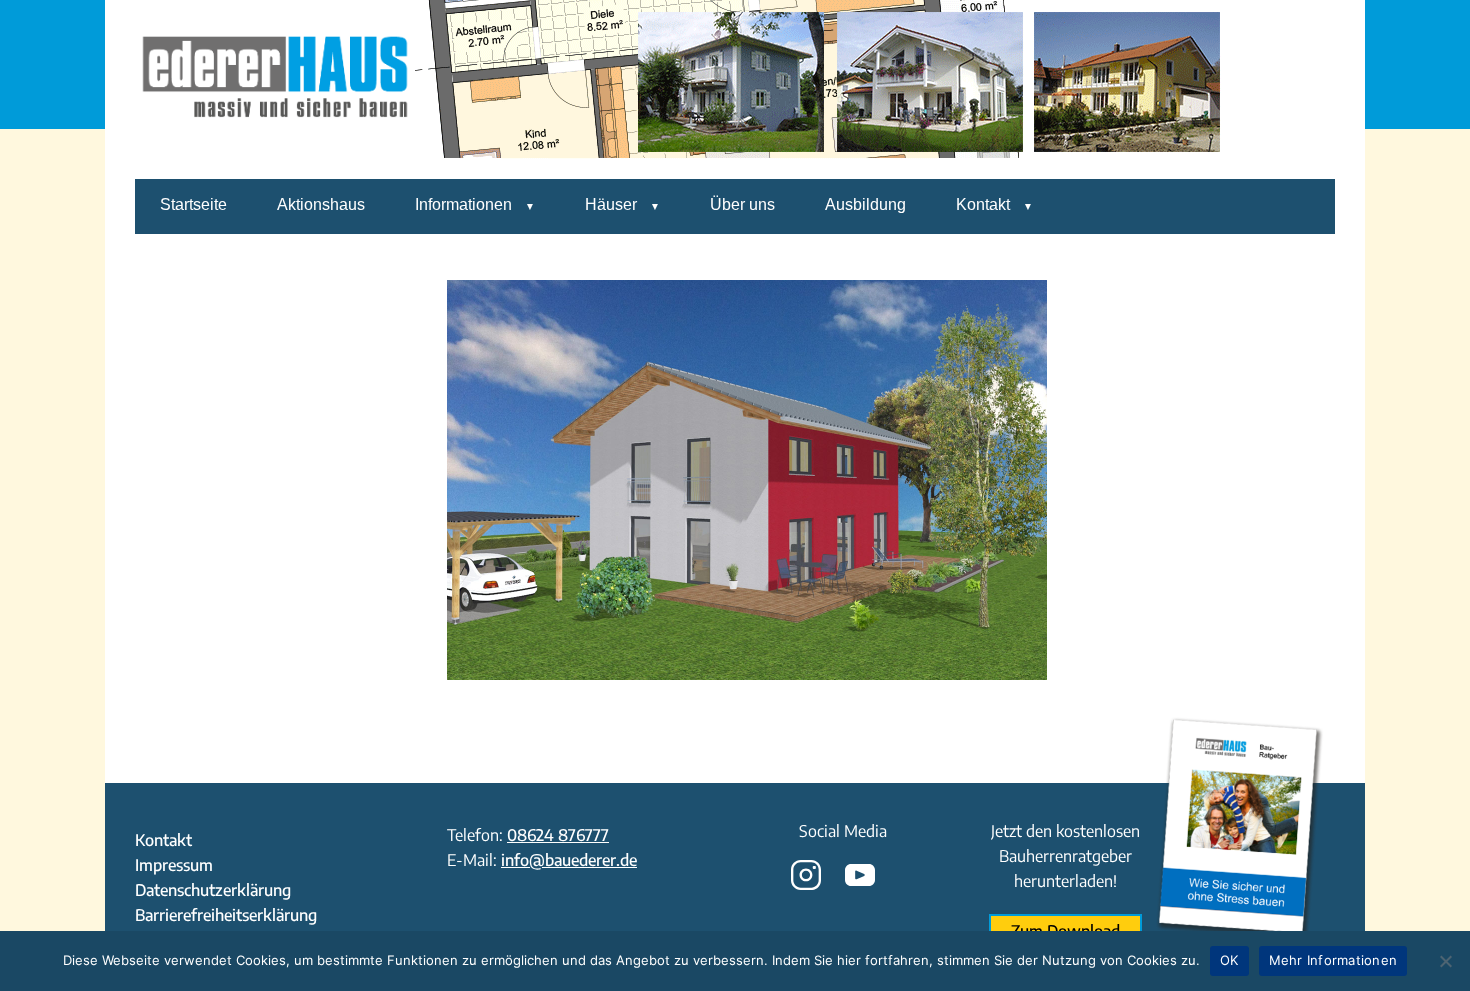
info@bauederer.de (569, 860)
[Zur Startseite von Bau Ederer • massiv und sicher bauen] (275, 165)
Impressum (174, 865)
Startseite (193, 204)
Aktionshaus (321, 204)
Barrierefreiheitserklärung (226, 915)
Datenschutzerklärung (213, 890)
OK (1229, 960)
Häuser (611, 204)
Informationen (463, 204)
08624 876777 (558, 835)
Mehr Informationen (1333, 960)
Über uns (742, 204)
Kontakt (983, 204)
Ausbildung (865, 204)
